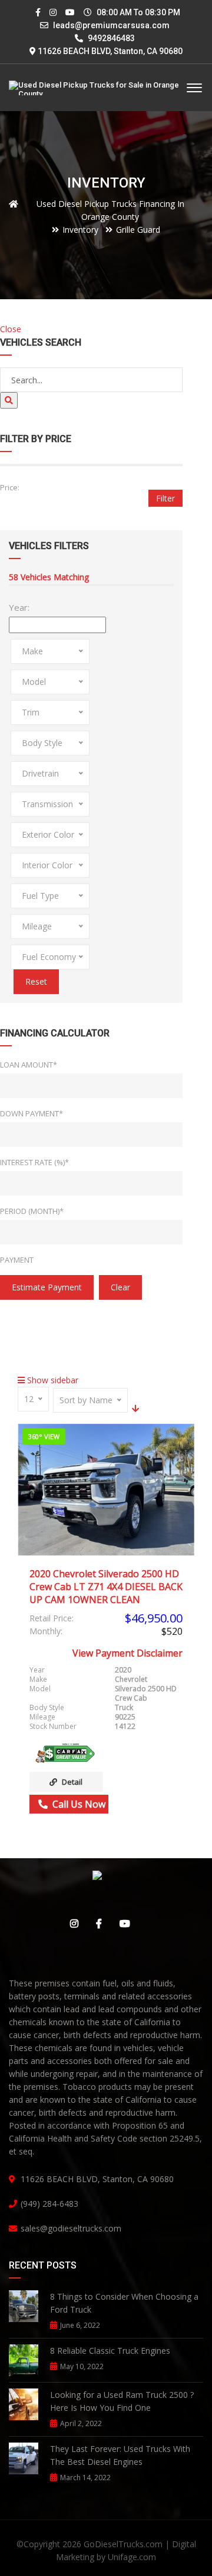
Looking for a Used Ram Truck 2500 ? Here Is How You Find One (122, 2401)
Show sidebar (52, 1380)
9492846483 (110, 38)
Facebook (96, 1923)
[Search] (9, 400)
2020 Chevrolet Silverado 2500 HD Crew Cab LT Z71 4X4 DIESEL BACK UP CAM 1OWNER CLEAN (106, 1587)
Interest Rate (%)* (34, 1162)
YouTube (122, 1923)
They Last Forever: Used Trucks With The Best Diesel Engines (120, 2455)
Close (11, 329)
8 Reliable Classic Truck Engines (110, 2351)
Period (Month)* (32, 1211)
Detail (72, 1782)
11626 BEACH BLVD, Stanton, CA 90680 (110, 51)
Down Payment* (32, 1113)
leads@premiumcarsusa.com (111, 25)
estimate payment (47, 1287)
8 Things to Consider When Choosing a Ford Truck (124, 2303)
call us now (77, 1804)
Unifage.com (132, 2557)
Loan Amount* (29, 1065)
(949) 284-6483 (49, 2204)
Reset (36, 981)
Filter (165, 498)
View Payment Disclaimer (127, 1653)
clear (120, 1287)
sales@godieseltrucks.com (71, 2228)
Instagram (71, 1923)
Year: (19, 607)
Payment (17, 1260)
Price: (10, 487)
